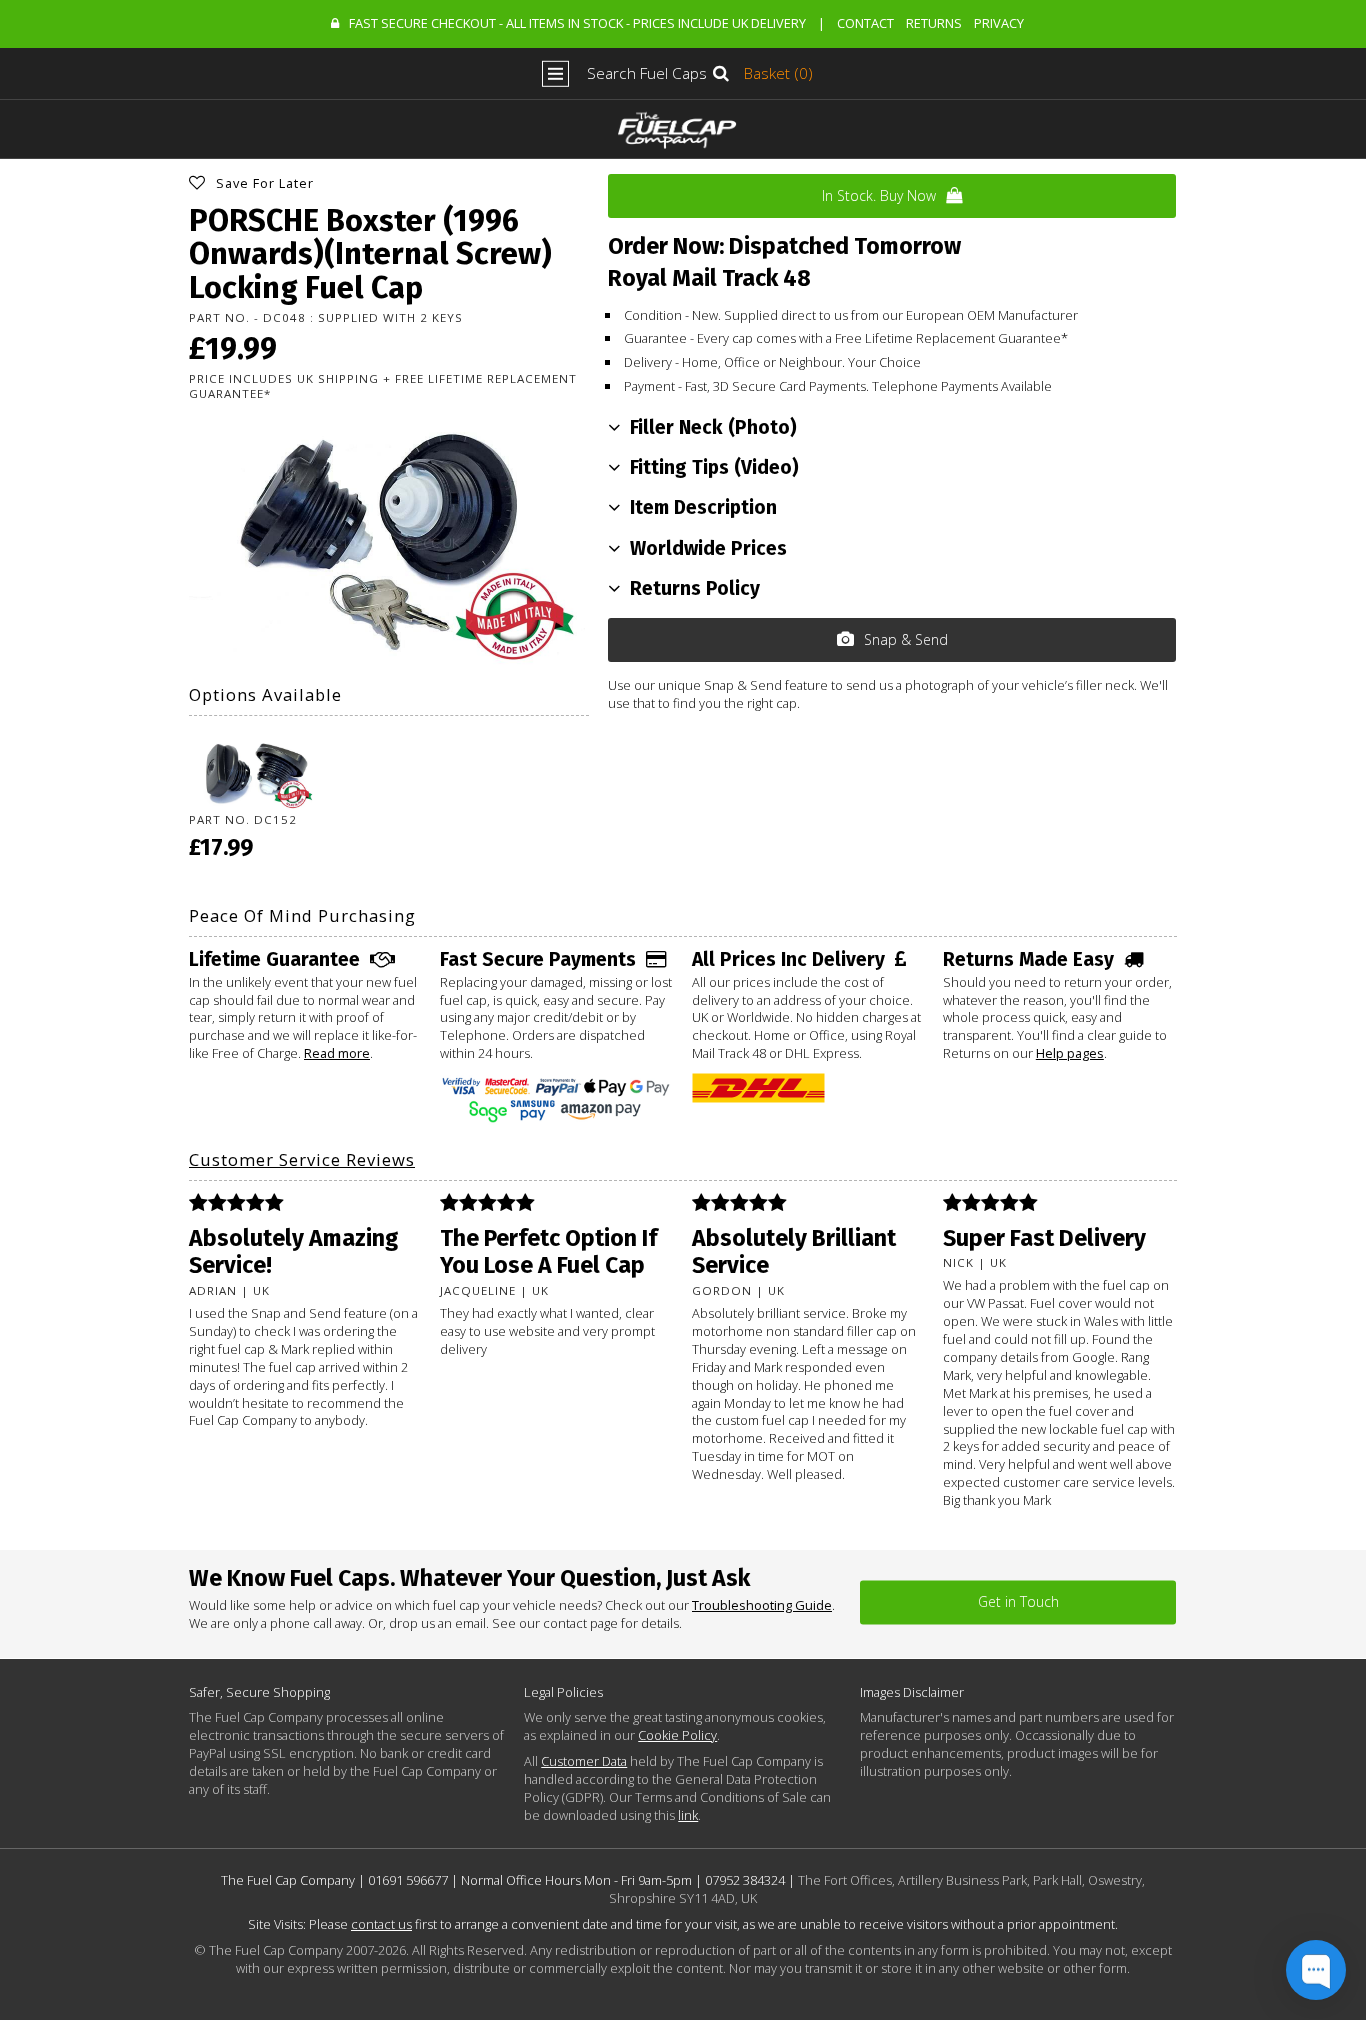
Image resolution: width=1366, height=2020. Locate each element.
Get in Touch (1018, 1601)
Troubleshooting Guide (762, 1605)
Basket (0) (778, 73)
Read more (337, 1053)
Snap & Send (906, 639)
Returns (934, 23)
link (688, 1815)
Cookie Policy (677, 1735)
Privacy (999, 23)
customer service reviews (302, 1159)
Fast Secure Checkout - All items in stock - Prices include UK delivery (577, 23)
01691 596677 (408, 1880)
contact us (381, 1924)
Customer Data (584, 1761)
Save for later (265, 183)
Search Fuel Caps (647, 73)
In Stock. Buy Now (879, 195)
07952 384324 (745, 1880)
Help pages (1070, 1053)
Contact (865, 23)
